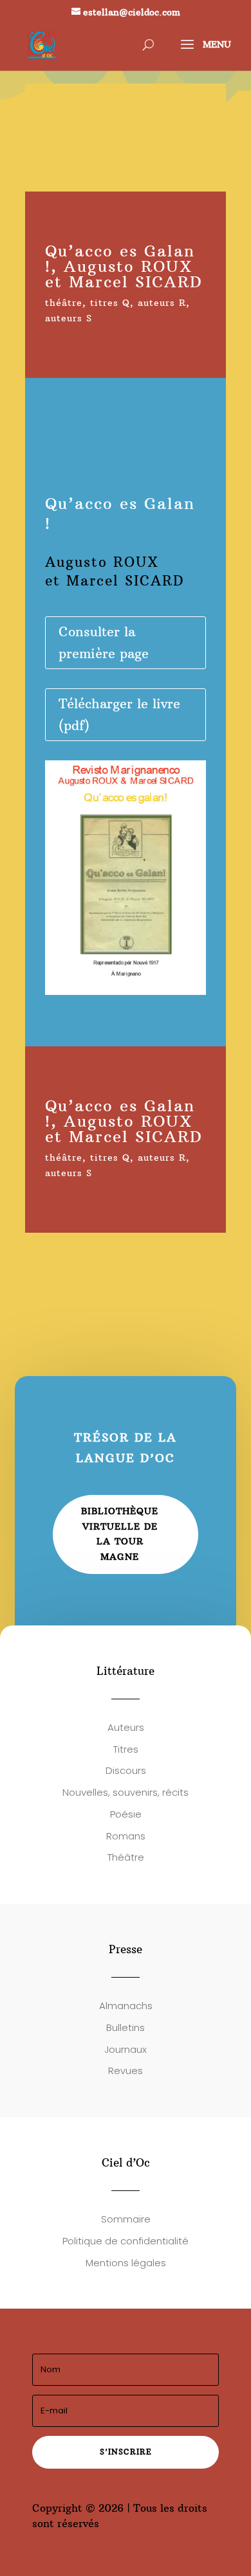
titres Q (110, 303)
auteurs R (162, 303)
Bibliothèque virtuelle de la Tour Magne (120, 1534)
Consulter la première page (104, 642)
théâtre (64, 303)
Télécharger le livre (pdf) (119, 714)
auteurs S (69, 318)
